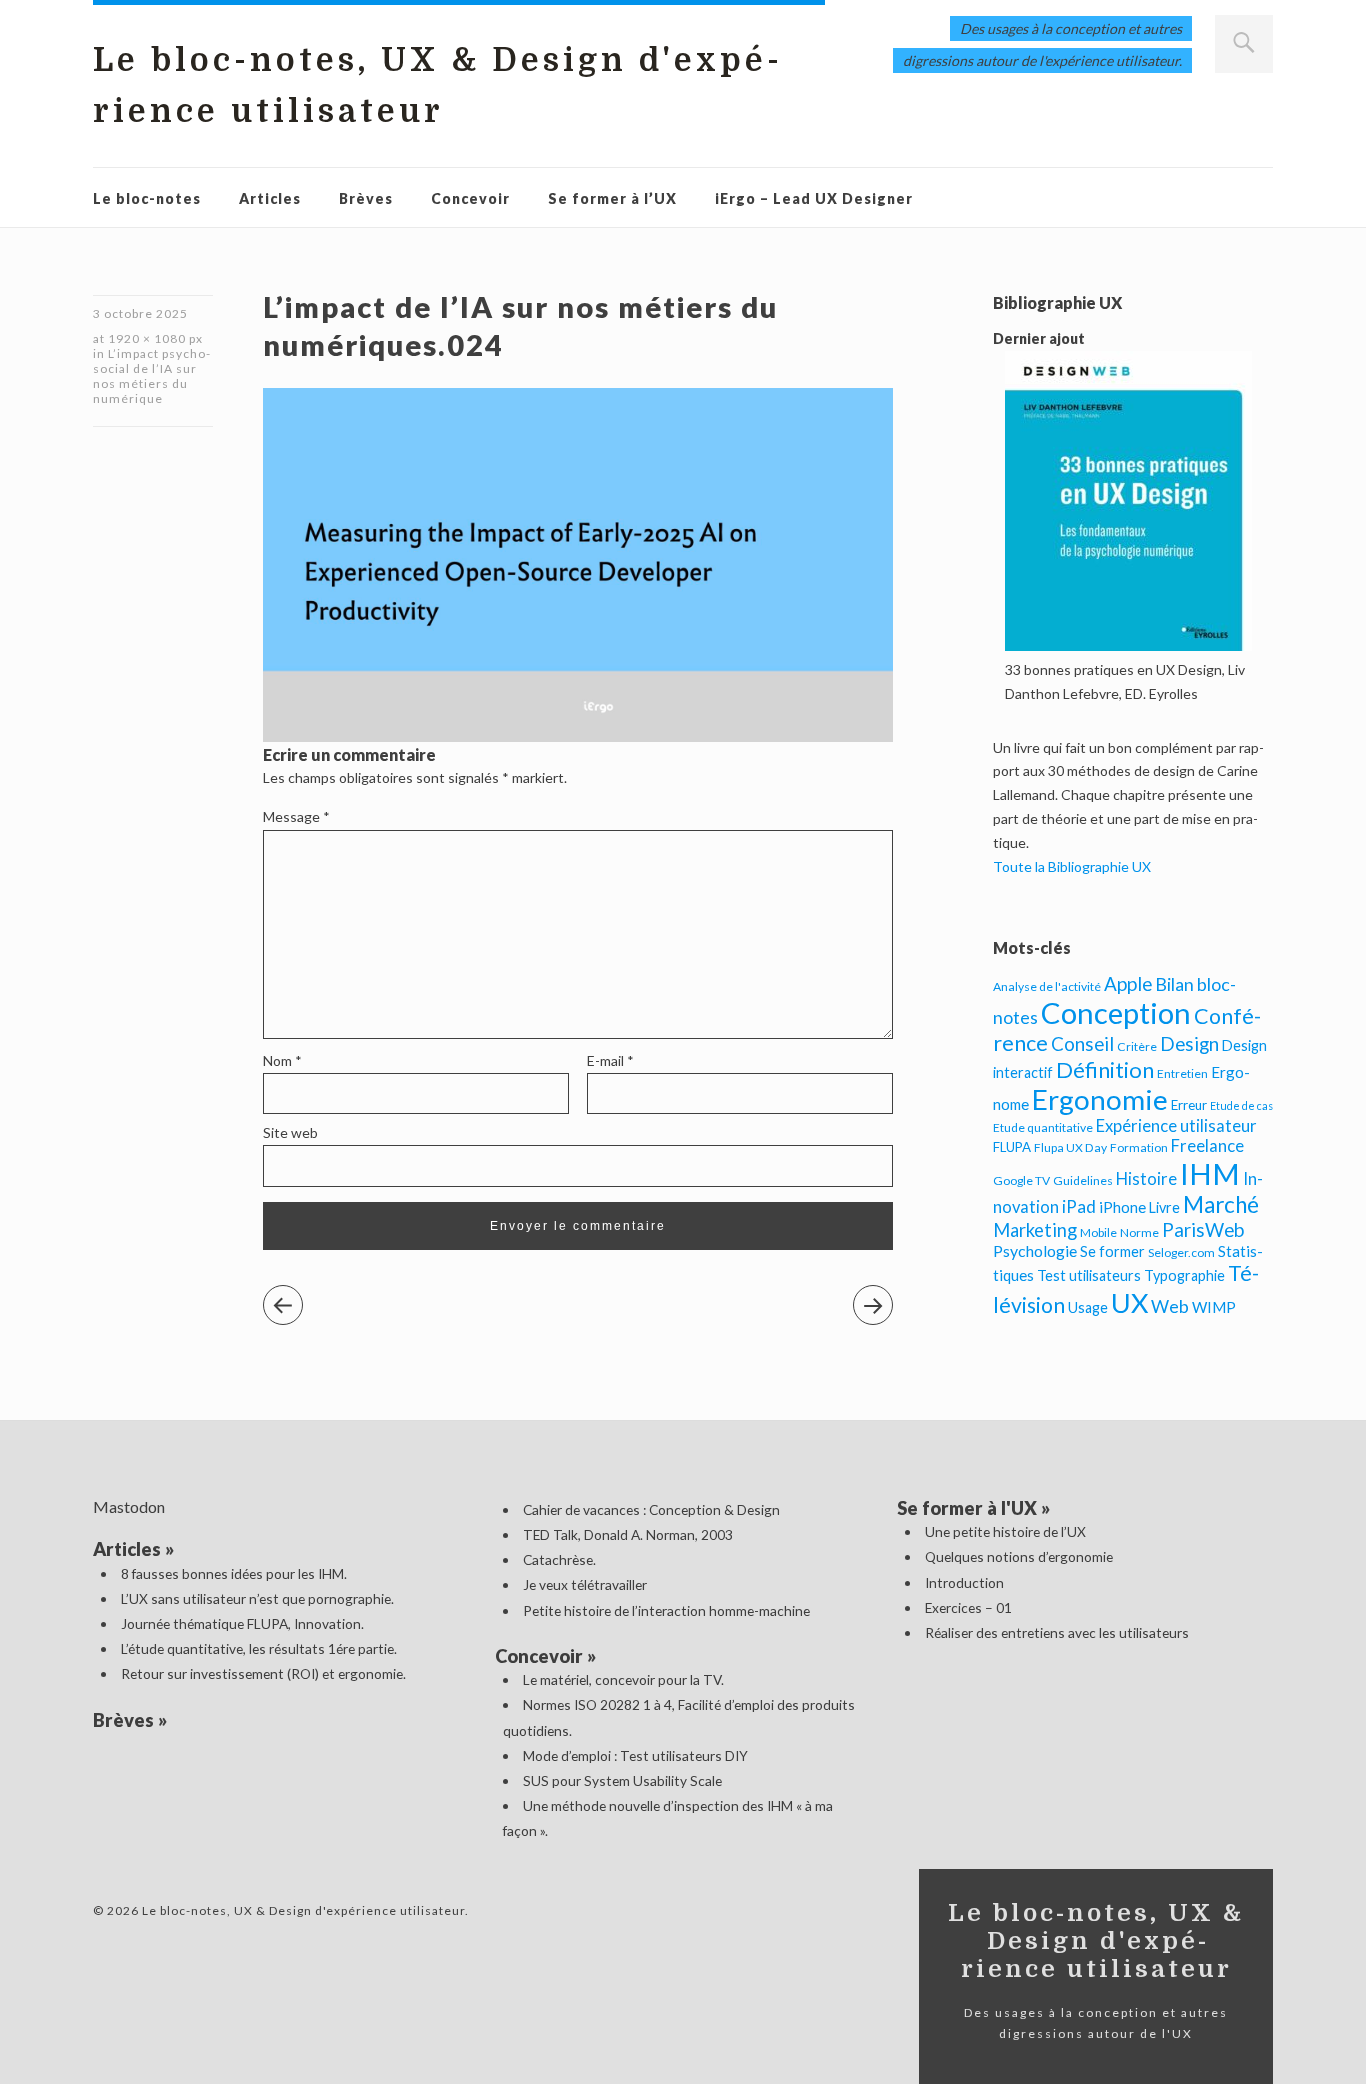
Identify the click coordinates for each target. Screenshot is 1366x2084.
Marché (1221, 1204)
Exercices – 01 (968, 1607)
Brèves (366, 198)
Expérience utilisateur (1176, 1126)
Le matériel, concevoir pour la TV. (623, 1679)
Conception (1116, 1012)
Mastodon (129, 1506)
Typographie (1184, 1275)
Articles (270, 198)
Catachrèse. (559, 1559)
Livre (1164, 1207)
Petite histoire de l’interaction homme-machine (666, 1610)
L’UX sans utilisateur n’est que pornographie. (257, 1598)
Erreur (1189, 1105)
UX (1129, 1302)
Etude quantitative (1043, 1127)
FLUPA (1012, 1147)
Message (296, 816)
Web (1170, 1306)
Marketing (1035, 1230)
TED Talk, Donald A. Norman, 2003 (628, 1534)
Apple (1128, 983)
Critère (1137, 1046)
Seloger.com (1181, 1252)
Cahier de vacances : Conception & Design (651, 1509)
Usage (1088, 1307)
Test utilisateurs (1089, 1275)
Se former (1112, 1251)
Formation (1139, 1147)
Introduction (964, 1582)
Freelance (1207, 1146)
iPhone (1122, 1207)
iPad (1079, 1206)
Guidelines (1083, 1180)
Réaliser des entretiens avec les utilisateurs (1057, 1632)
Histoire (1146, 1179)
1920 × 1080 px (155, 338)
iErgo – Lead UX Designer (814, 198)
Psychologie (1035, 1250)
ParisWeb (1203, 1229)
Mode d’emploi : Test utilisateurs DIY (635, 1755)
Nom (282, 1060)
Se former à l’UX (612, 198)
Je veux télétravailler (585, 1584)
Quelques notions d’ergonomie (1019, 1556)
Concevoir (470, 198)
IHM (1210, 1173)
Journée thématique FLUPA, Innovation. (242, 1623)
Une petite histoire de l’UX (1005, 1531)
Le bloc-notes (147, 198)
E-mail (610, 1060)
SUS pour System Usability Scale (622, 1780)
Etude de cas (1241, 1105)
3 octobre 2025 (140, 313)
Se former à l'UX (967, 1508)
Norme (1139, 1232)
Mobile (1098, 1232)
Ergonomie (1100, 1099)
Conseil (1082, 1043)
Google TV (1021, 1180)
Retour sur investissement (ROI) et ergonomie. (263, 1673)
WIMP (1214, 1307)
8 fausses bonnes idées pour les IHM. (234, 1573)
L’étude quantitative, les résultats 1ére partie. (259, 1648)
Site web (290, 1132)
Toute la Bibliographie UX (1072, 866)
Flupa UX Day (1070, 1147)
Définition (1105, 1069)
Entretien (1182, 1073)
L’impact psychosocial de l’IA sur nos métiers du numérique (151, 376)
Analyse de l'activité (1047, 986)
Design (1189, 1043)
